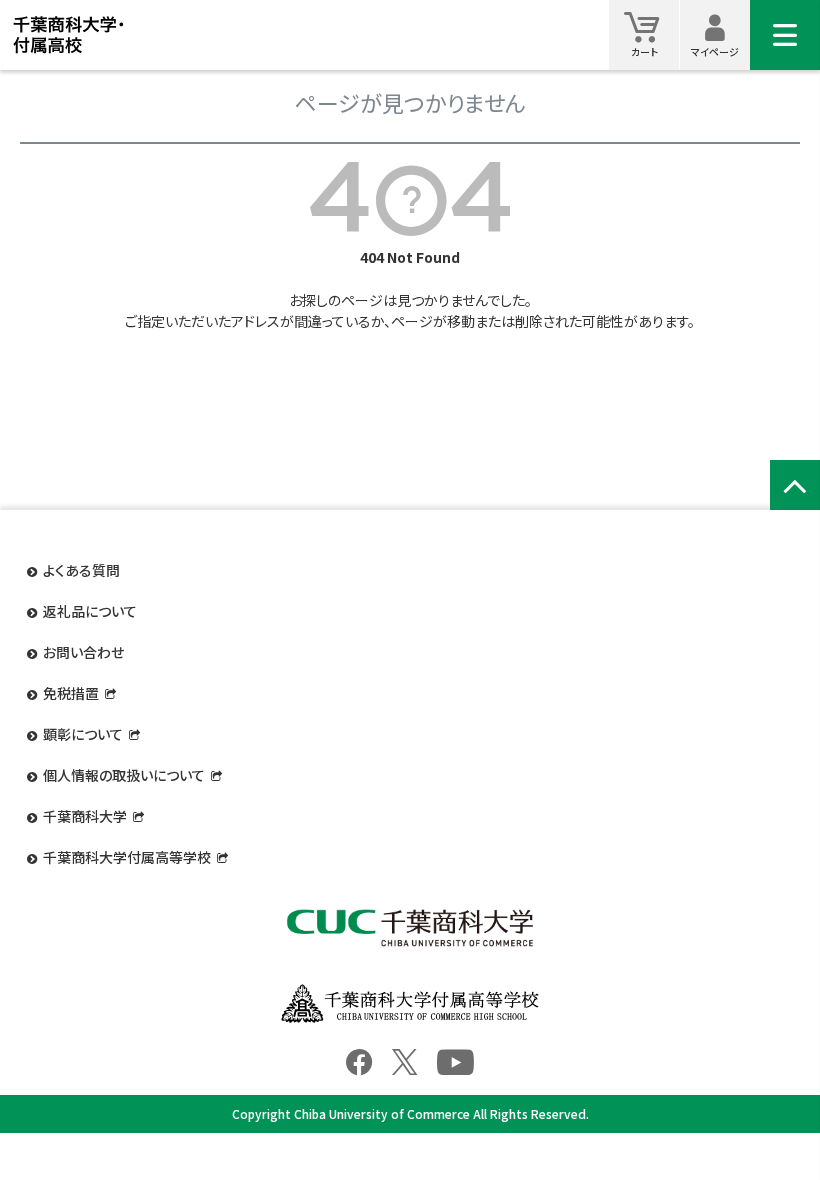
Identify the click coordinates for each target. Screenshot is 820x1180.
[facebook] (359, 1060)
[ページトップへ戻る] (795, 485)
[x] (404, 1060)
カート (644, 51)
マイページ (715, 51)
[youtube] (455, 1060)
